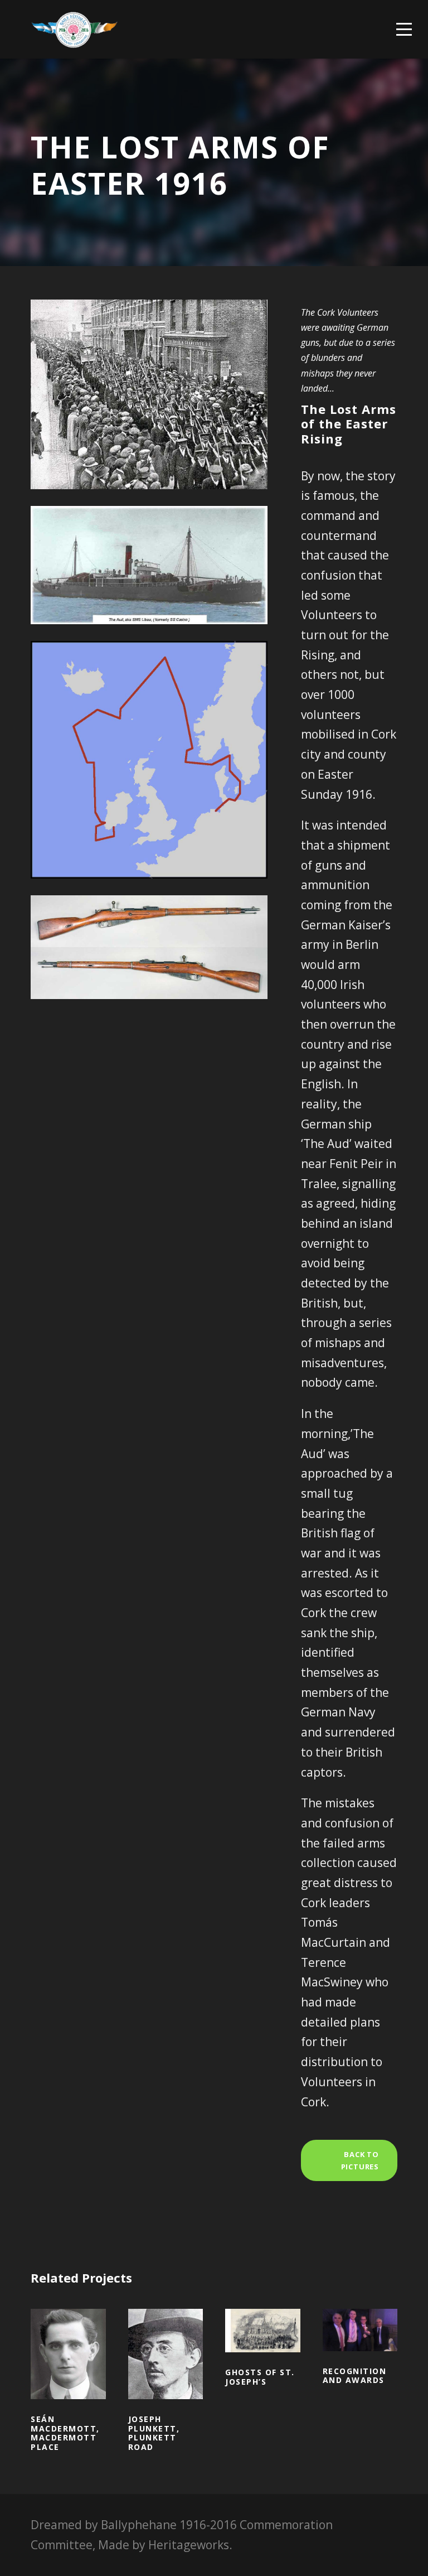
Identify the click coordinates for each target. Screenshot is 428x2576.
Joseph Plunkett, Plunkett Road (165, 2370)
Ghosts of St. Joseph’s (263, 2347)
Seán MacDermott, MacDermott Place (68, 2370)
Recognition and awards (360, 2346)
